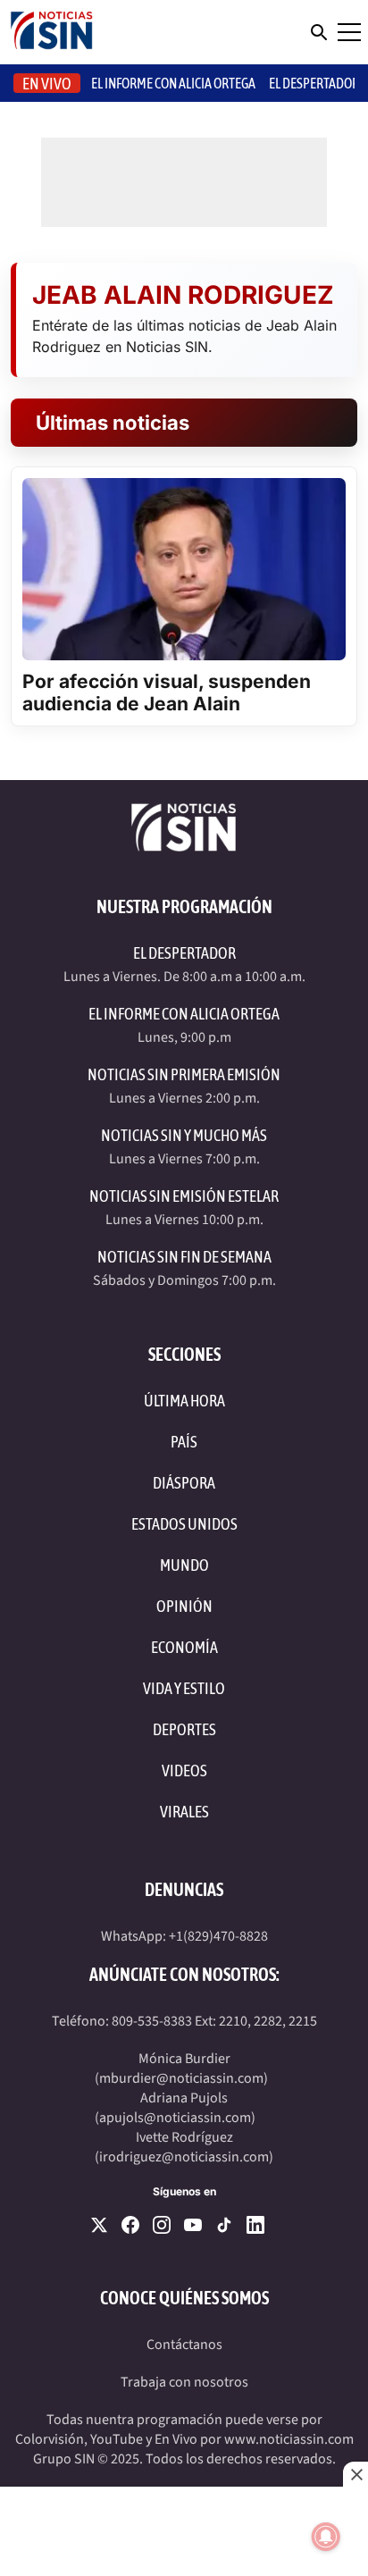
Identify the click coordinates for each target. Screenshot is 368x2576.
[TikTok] (224, 2225)
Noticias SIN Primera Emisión (184, 1074)
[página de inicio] (52, 32)
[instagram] (162, 2225)
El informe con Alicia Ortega (173, 83)
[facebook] (130, 2225)
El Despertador (314, 83)
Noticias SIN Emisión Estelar (184, 1196)
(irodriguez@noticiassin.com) (184, 2157)
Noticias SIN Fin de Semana (184, 1257)
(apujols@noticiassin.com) (175, 2118)
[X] (99, 2225)
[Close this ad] (355, 2474)
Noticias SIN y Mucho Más (184, 1135)
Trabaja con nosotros (184, 2382)
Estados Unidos (184, 1524)
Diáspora (184, 1483)
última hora (184, 1401)
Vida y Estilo (184, 1688)
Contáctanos (184, 2345)
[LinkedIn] (255, 2225)
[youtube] (193, 2225)
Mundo (184, 1565)
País (184, 1442)
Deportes (184, 1729)
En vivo (47, 84)
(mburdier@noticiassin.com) (181, 2078)
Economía (184, 1647)
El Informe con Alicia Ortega (184, 1014)
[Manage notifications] (326, 2537)
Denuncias (184, 1889)
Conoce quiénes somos (184, 2298)
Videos (184, 1770)
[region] (184, 2531)
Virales (184, 1812)
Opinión (184, 1606)
